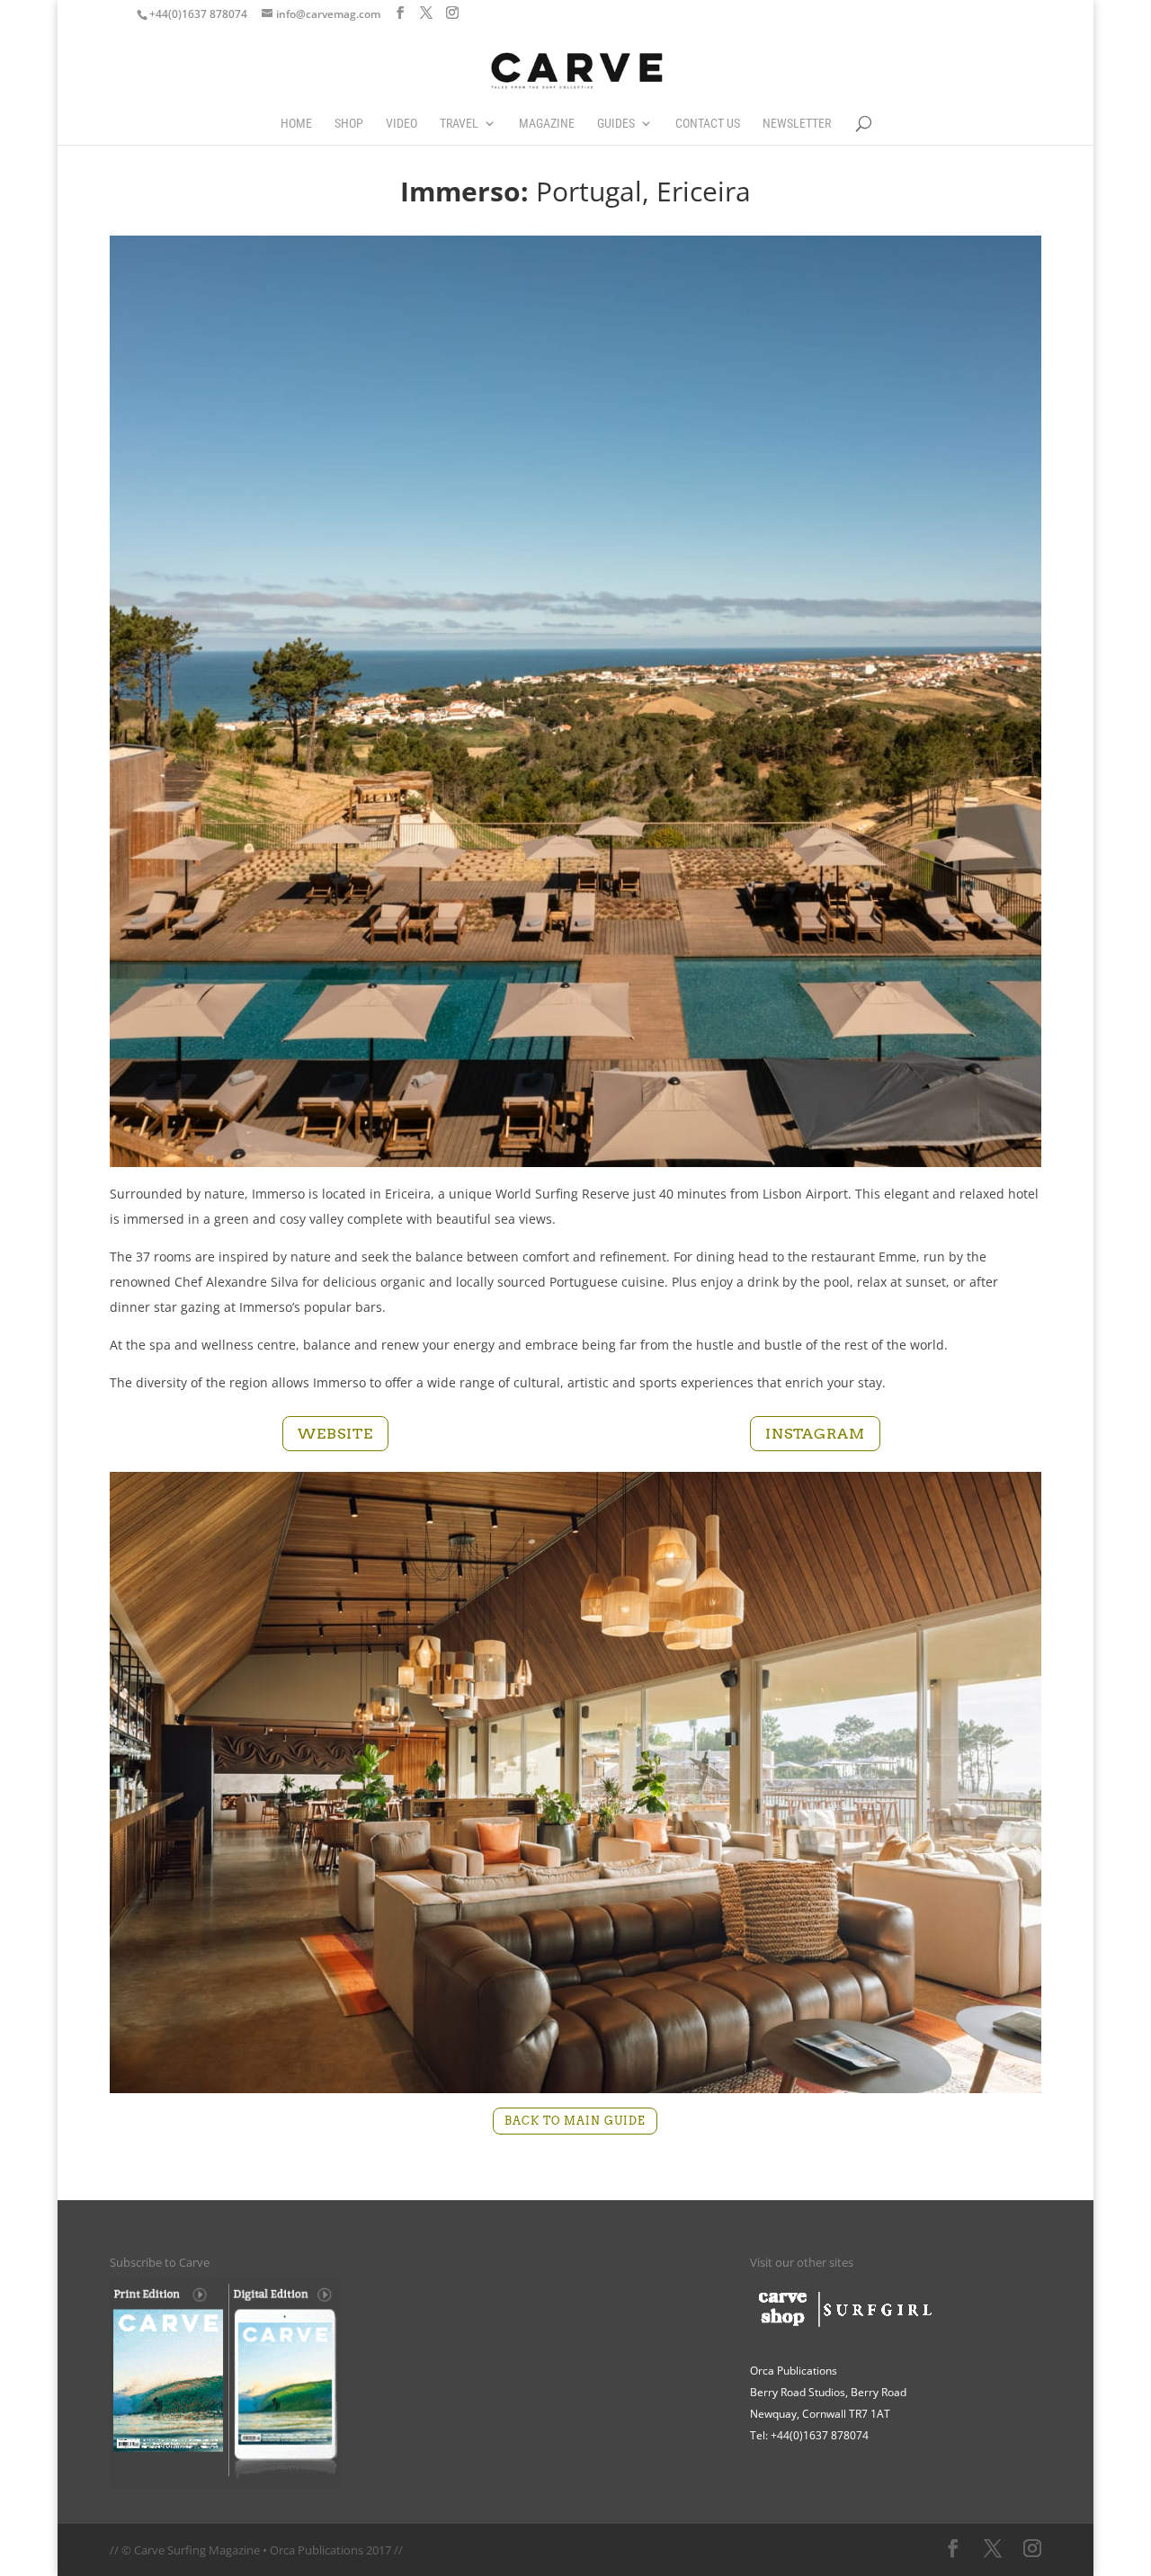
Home (296, 124)
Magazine (547, 124)
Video (402, 124)
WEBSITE (335, 1434)
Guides (616, 124)
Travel (459, 124)
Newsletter (797, 124)
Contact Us (708, 124)
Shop (349, 124)
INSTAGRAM (815, 1434)
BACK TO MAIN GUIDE (575, 2121)
